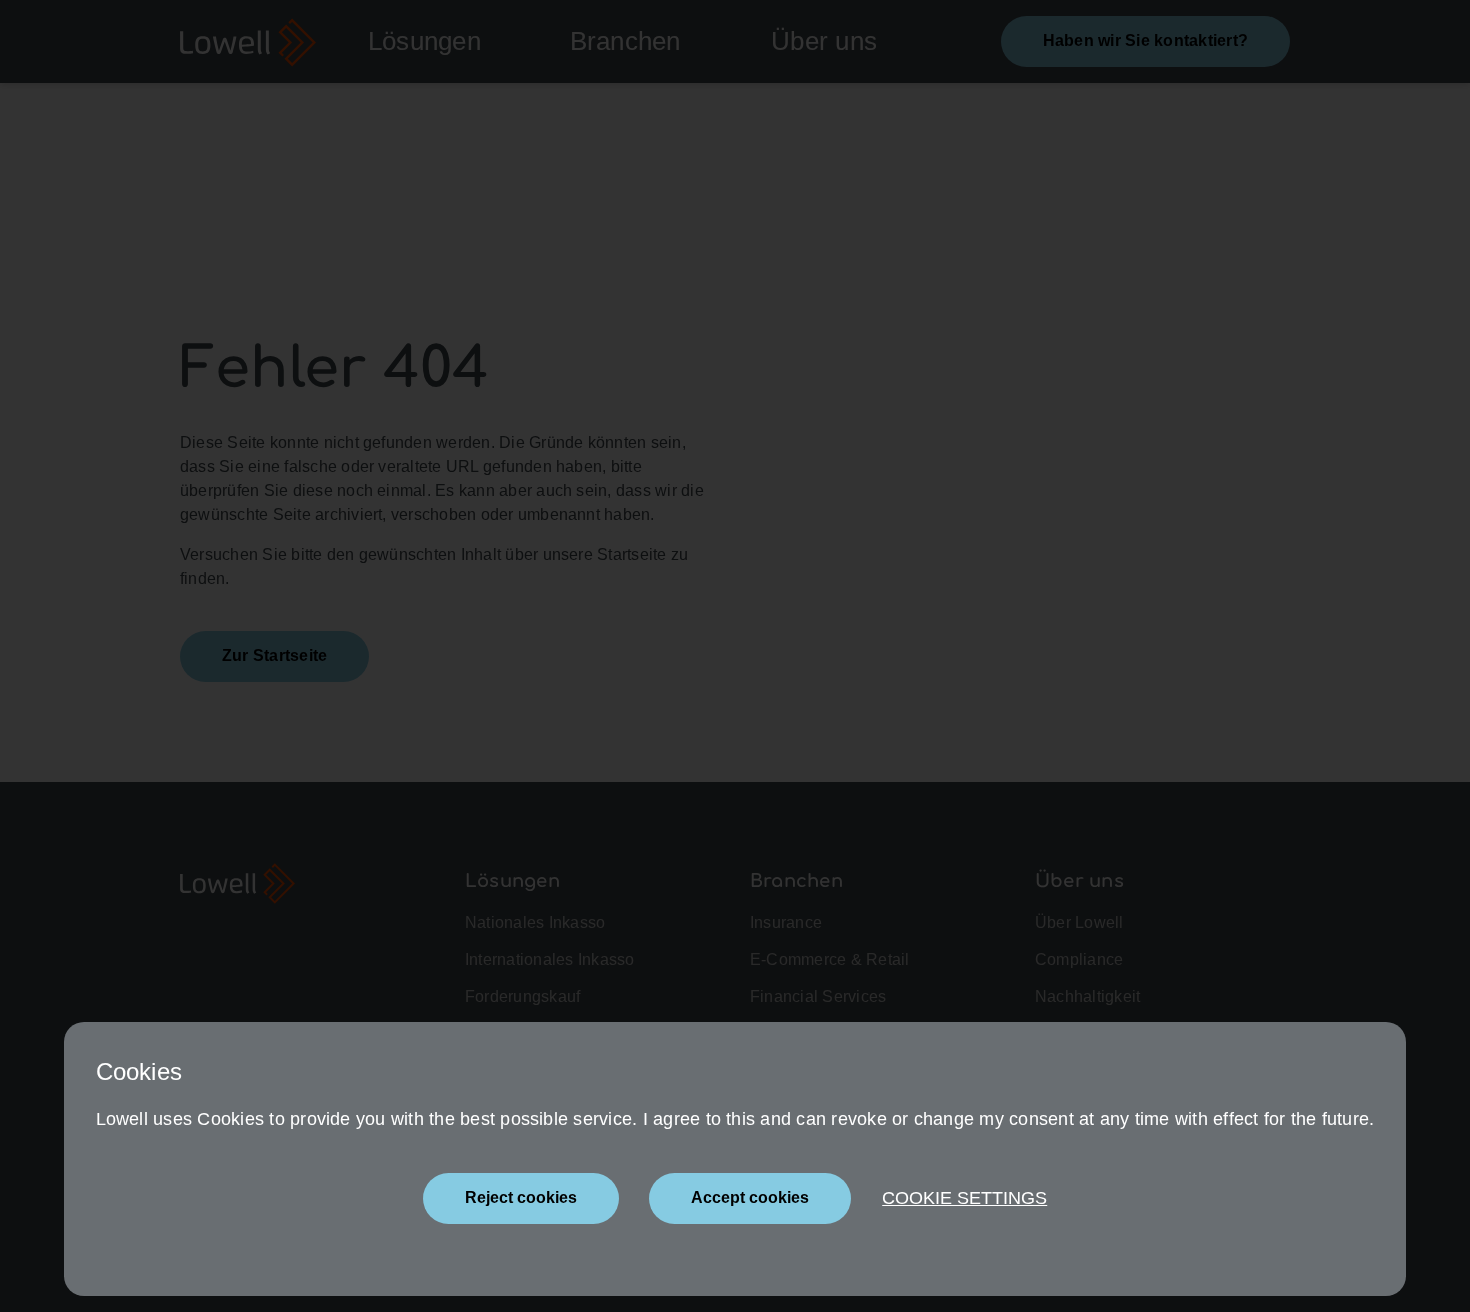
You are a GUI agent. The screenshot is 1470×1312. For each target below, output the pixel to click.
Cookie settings (964, 1198)
